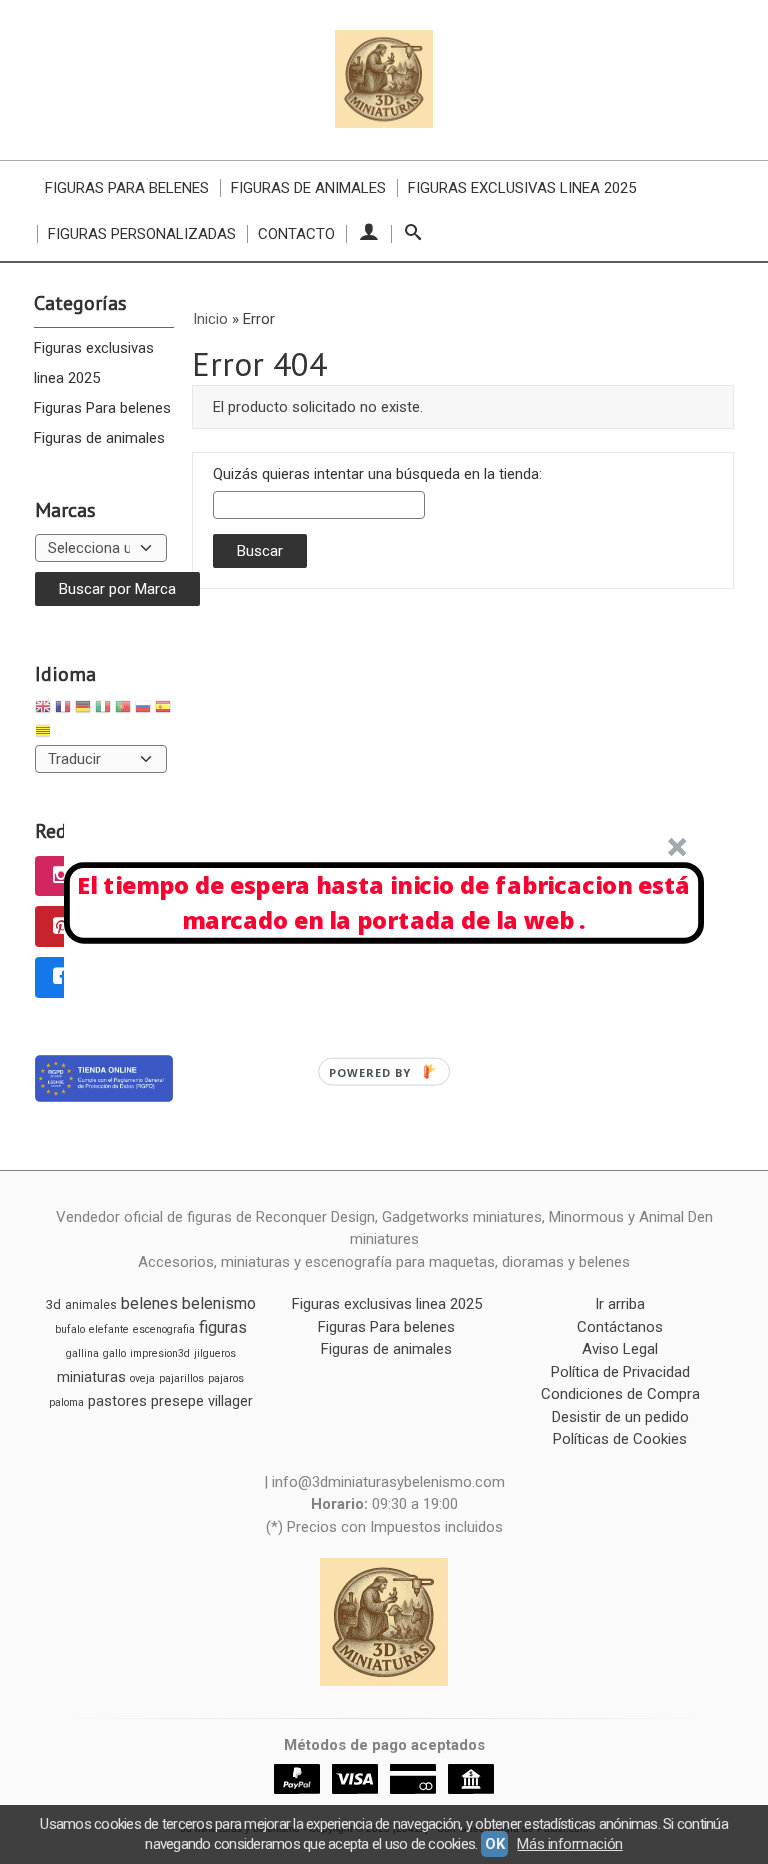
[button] (384, 902)
